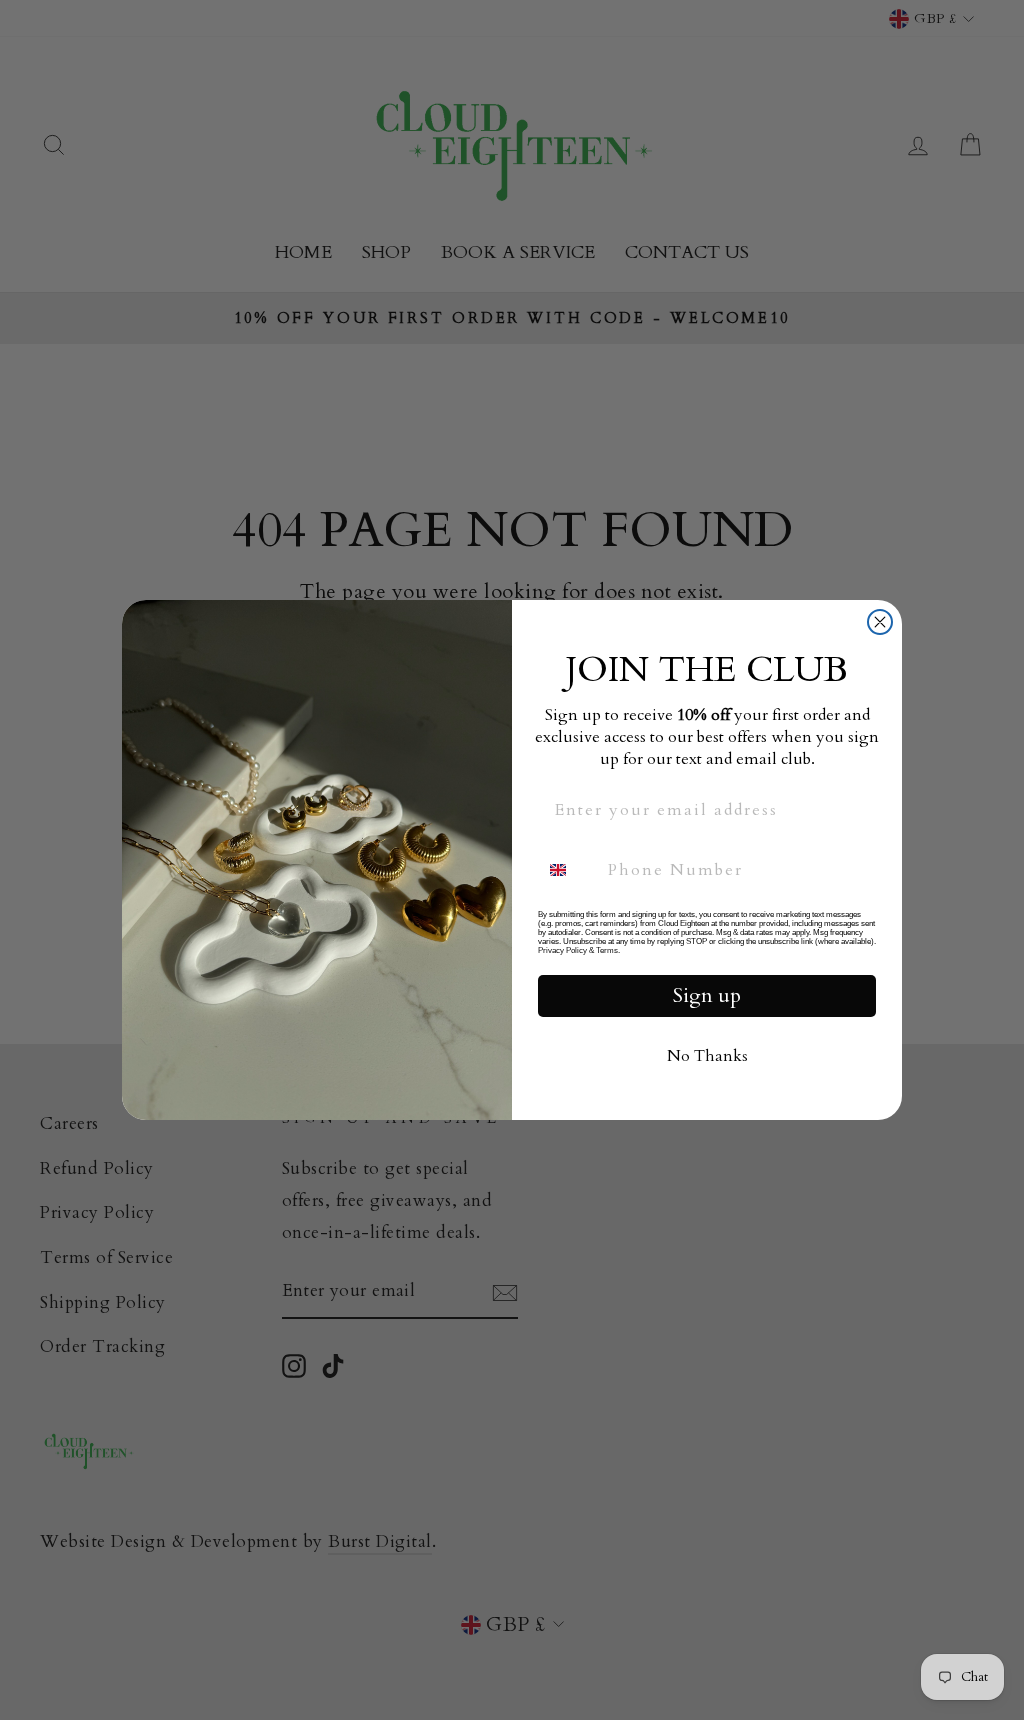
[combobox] (568, 870)
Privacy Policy (562, 950)
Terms (607, 950)
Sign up (707, 995)
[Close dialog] (880, 622)
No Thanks (707, 1056)
